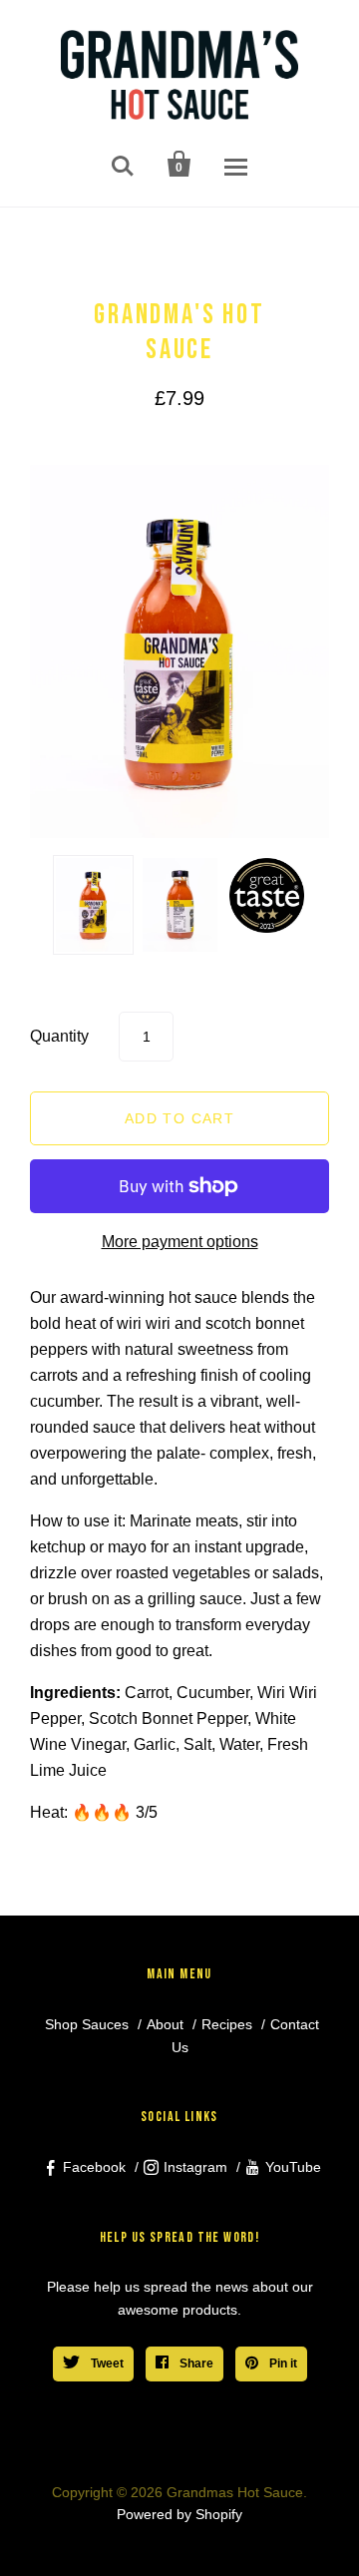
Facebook (94, 2167)
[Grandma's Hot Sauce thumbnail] (93, 905)
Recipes (227, 2024)
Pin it (282, 2363)
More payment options (180, 1242)
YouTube (293, 2167)
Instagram (195, 2167)
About (165, 2024)
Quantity (59, 1036)
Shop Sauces (87, 2024)
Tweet (106, 2363)
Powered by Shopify (179, 2514)
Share (195, 2363)
